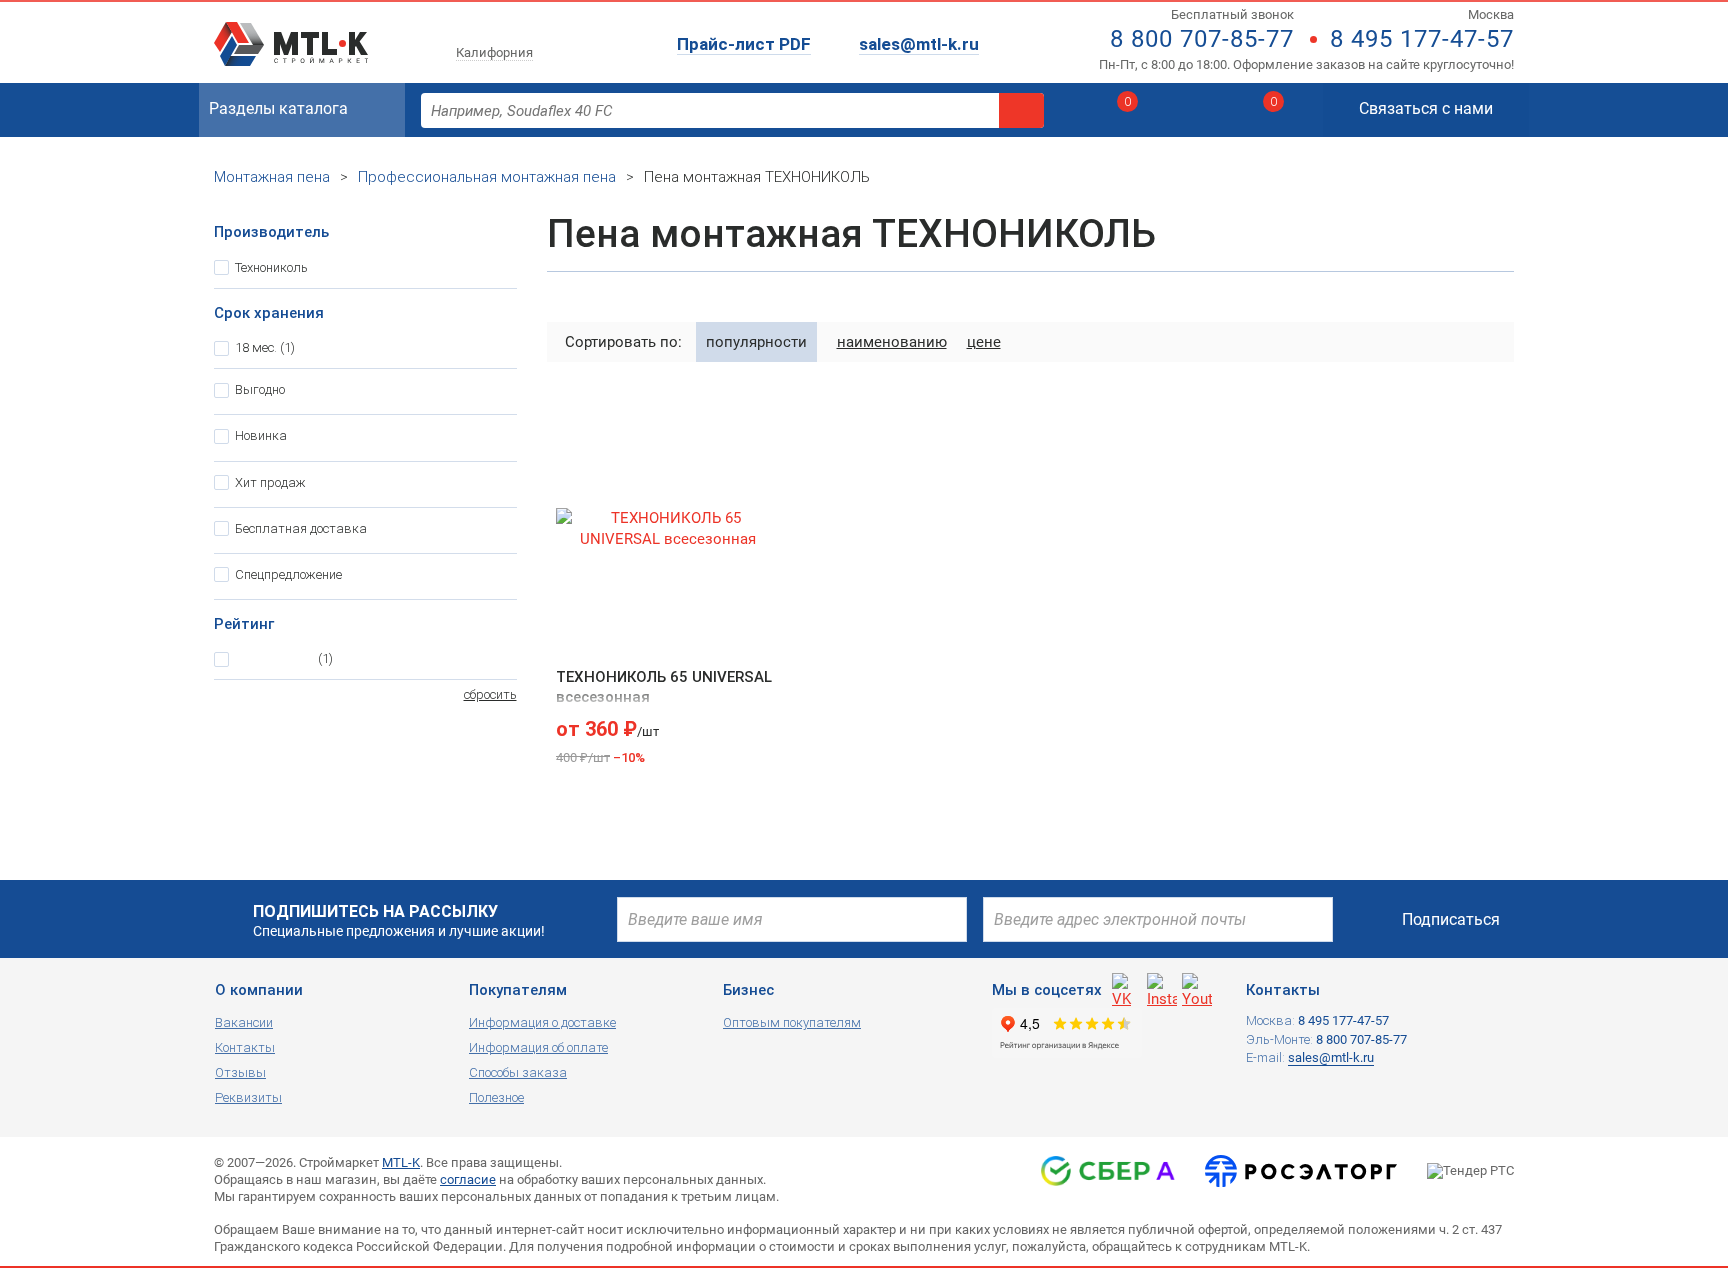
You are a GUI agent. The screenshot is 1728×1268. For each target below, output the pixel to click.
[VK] (1127, 988)
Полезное (496, 1097)
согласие (468, 1179)
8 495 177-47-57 (1422, 39)
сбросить (490, 694)
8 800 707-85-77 (1202, 39)
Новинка (261, 435)
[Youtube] (1197, 988)
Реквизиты (248, 1097)
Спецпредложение (288, 574)
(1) (265, 347)
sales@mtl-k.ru (919, 44)
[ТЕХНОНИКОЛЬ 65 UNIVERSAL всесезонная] (669, 529)
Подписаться (1451, 919)
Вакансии (244, 1022)
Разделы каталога (278, 108)
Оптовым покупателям (792, 1022)
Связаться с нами (1426, 108)
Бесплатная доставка (301, 528)
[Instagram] (1162, 988)
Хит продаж (270, 482)
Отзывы (240, 1072)
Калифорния (494, 52)
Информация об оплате (538, 1047)
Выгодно (260, 389)
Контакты (245, 1047)
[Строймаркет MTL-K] (291, 32)
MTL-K (401, 1162)
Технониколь (271, 267)
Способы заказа (518, 1072)
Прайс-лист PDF (744, 44)
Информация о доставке (542, 1022)
